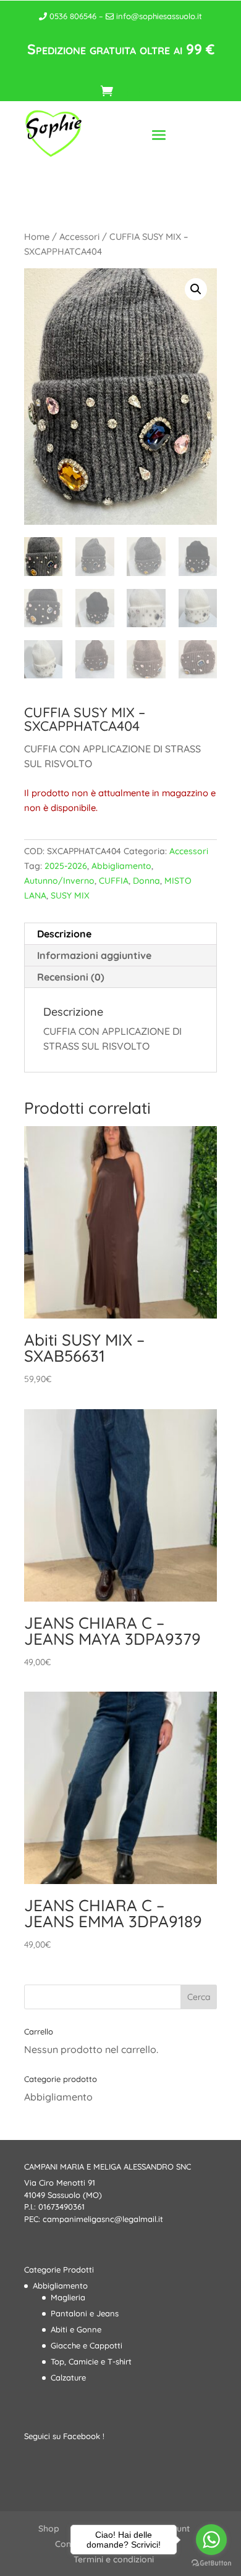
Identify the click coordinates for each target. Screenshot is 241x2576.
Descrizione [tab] (64, 934)
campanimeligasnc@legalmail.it (103, 2219)
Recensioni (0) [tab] (71, 977)
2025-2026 (66, 866)
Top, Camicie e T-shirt (91, 2361)
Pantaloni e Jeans (85, 2313)
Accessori (79, 237)
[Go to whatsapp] (211, 2540)
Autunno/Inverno (59, 881)
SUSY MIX (70, 895)
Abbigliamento (121, 866)
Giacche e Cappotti (87, 2345)
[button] (196, 289)
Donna (146, 881)
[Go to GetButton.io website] (211, 2563)
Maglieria (68, 2297)
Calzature (68, 2377)
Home (37, 237)
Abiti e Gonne (76, 2329)
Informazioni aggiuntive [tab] (94, 955)
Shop (49, 2529)
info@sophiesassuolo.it (158, 16)
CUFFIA (114, 881)
